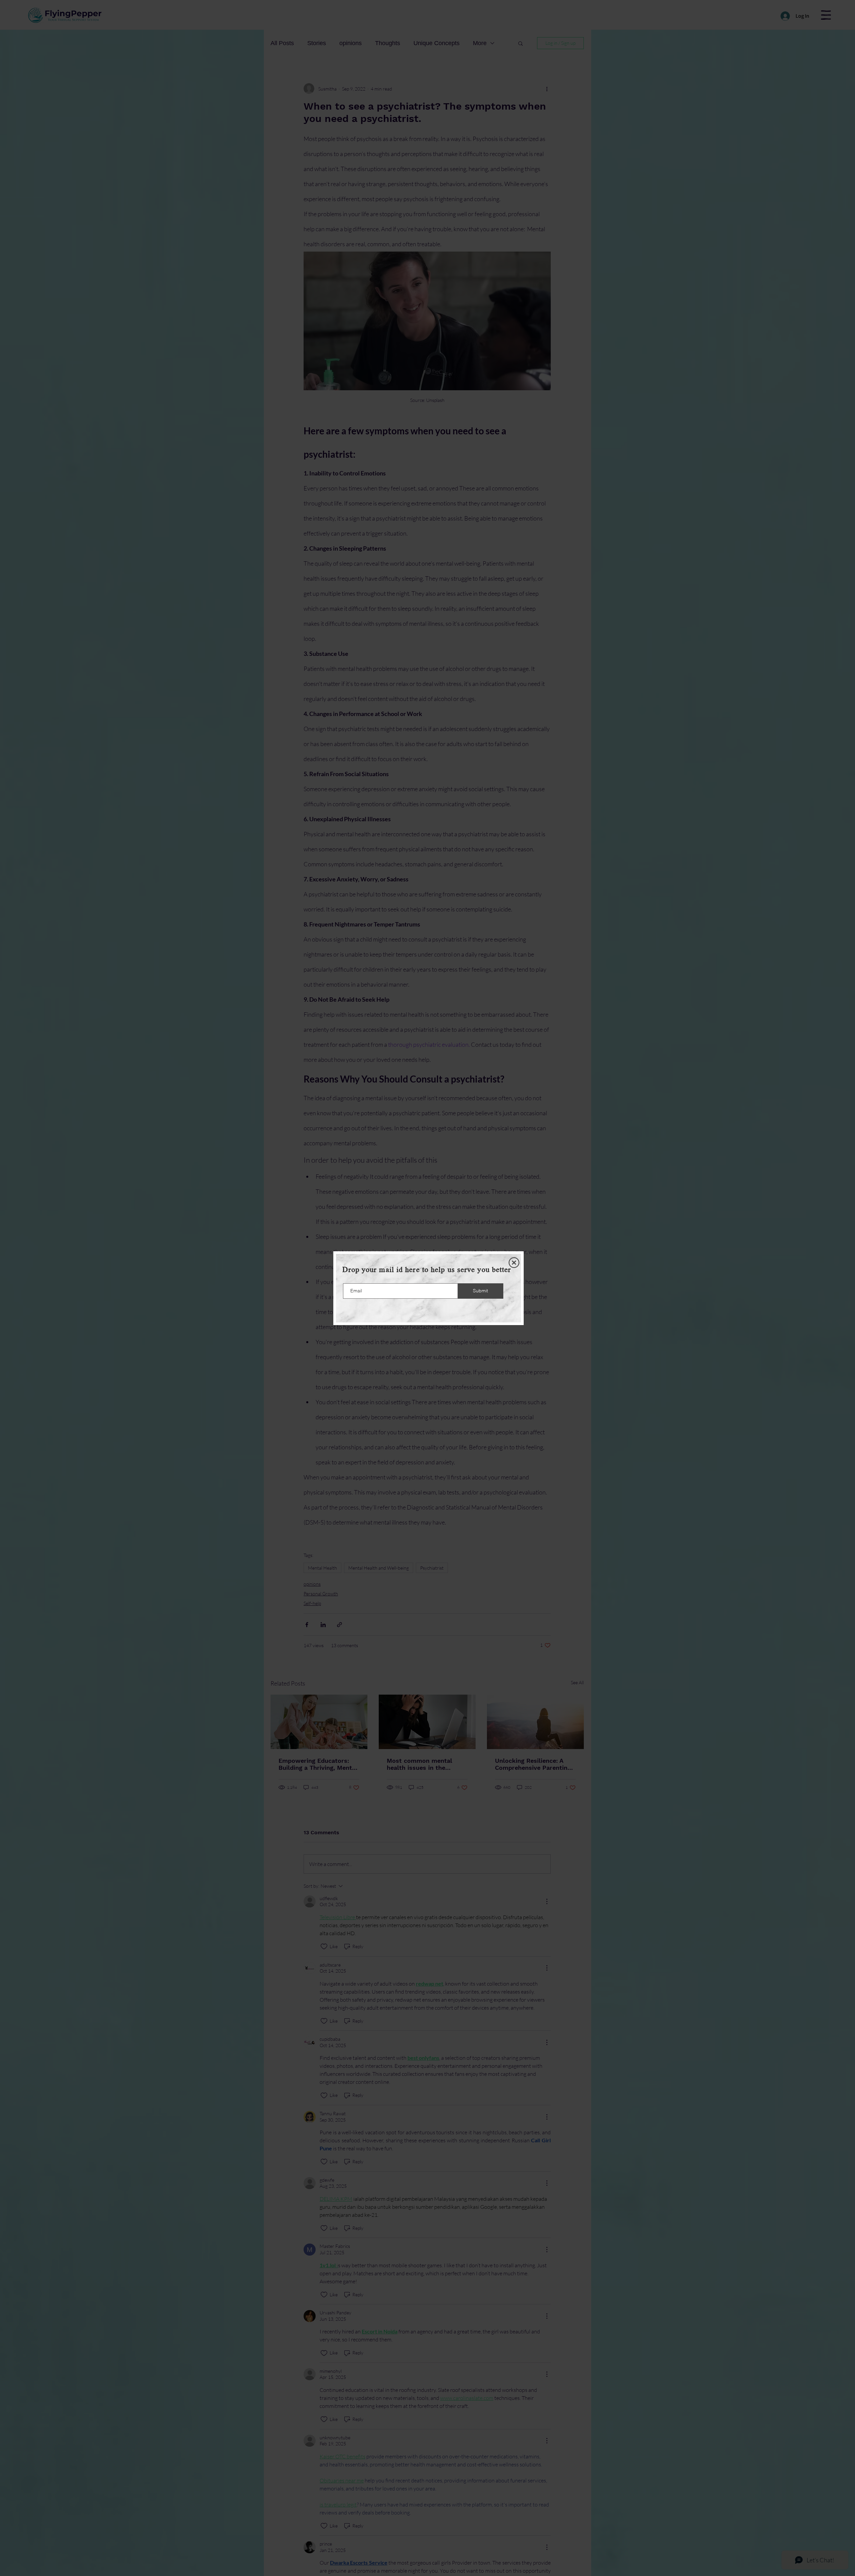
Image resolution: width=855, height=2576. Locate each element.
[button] (514, 1263)
